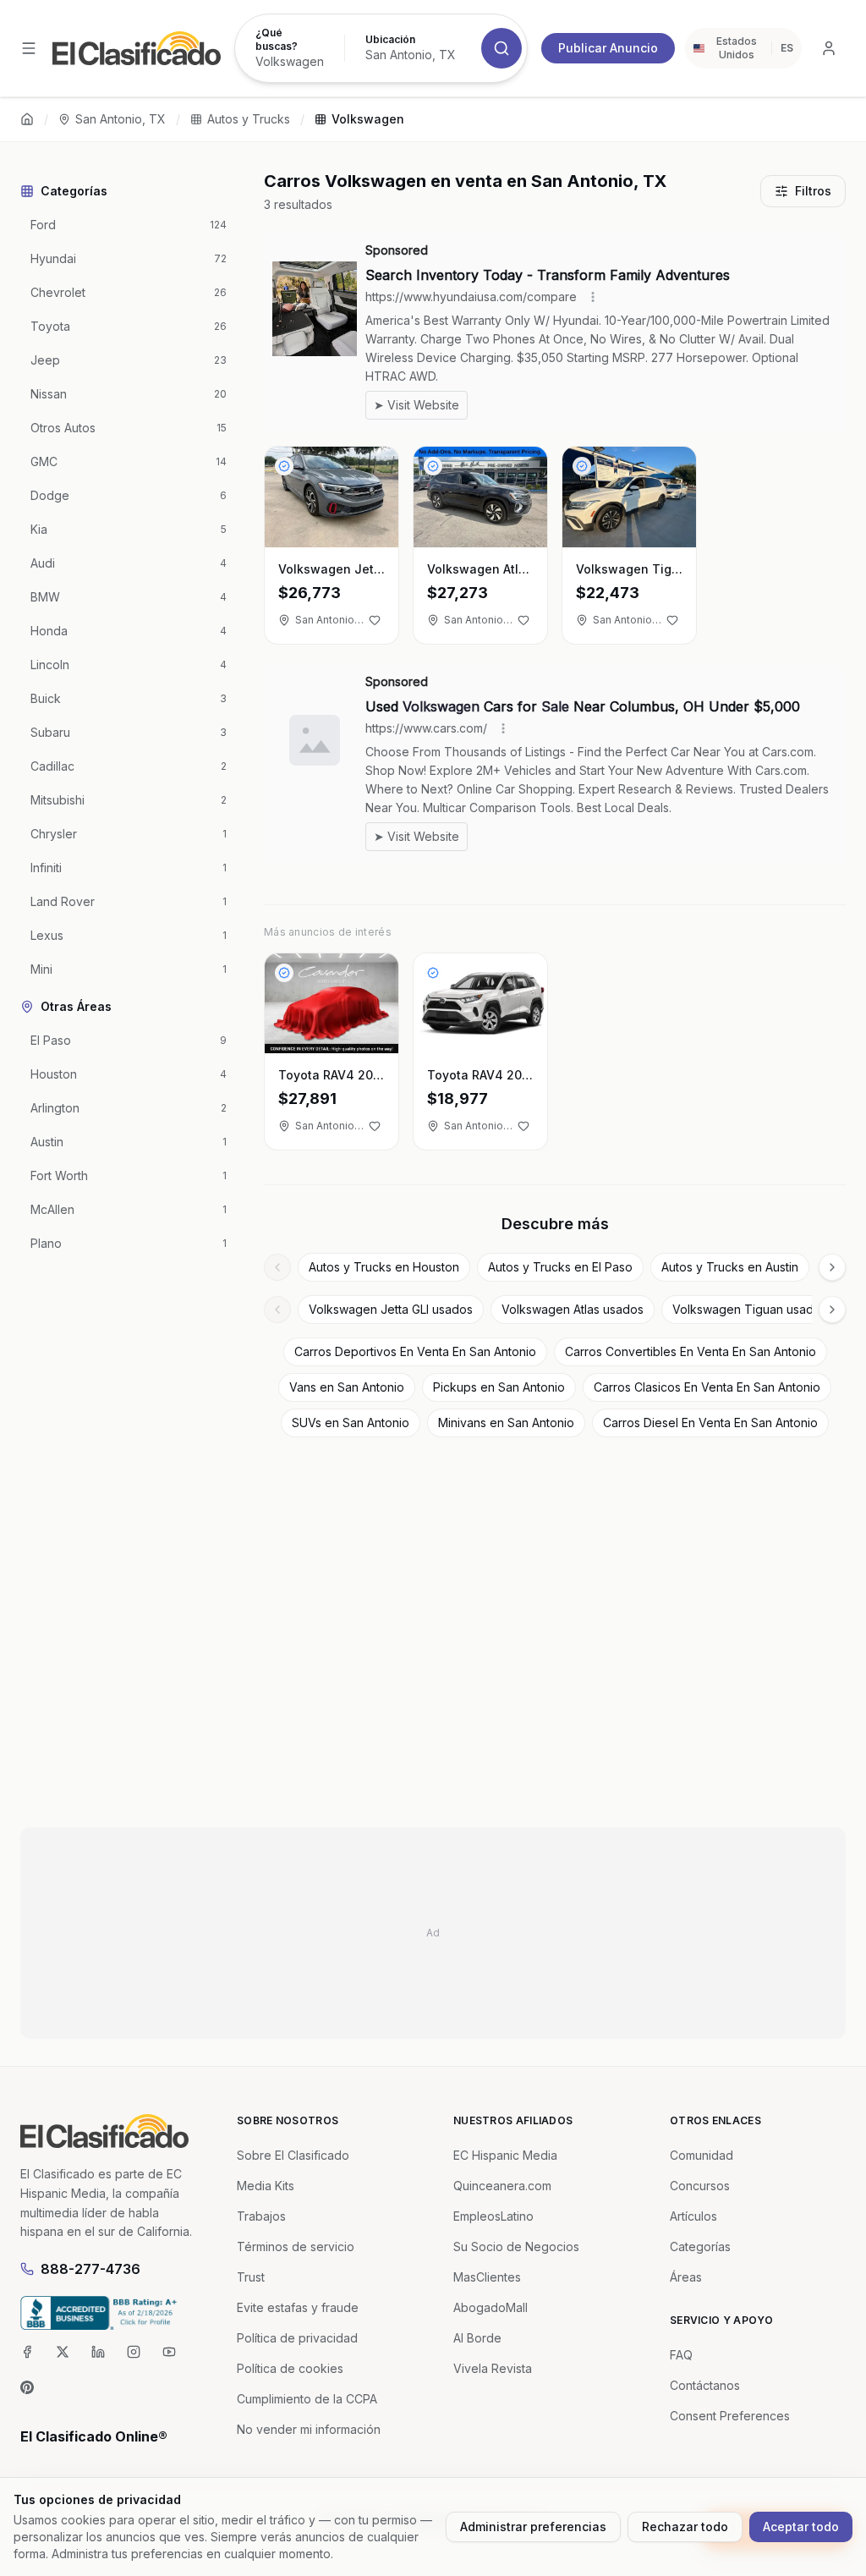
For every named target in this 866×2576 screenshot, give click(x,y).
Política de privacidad (297, 2338)
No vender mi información (309, 2429)
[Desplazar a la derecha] (832, 1267)
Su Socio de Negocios (516, 2246)
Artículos (693, 2216)
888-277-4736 (90, 2269)
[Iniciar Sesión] (829, 48)
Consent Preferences (730, 2416)
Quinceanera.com (502, 2186)
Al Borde (477, 2338)
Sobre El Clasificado (293, 2155)
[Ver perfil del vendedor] (284, 466)
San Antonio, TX (121, 119)
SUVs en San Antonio (351, 1423)
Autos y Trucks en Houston (384, 1267)
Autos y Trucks (249, 119)
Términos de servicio (296, 2246)
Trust (251, 2277)
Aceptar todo (801, 2527)
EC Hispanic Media (505, 2155)
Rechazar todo (685, 2527)
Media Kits (266, 2186)
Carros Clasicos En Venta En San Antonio (707, 1387)
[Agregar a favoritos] (375, 620)
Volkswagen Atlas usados (573, 1309)
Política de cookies (290, 2368)
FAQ (681, 2355)
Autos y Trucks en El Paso (560, 1267)
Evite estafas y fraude (298, 2307)
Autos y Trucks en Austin (730, 1267)
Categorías (700, 2246)
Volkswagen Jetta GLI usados (391, 1309)
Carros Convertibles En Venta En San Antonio (691, 1351)
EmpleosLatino (493, 2216)
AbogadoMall (491, 2307)
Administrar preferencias (533, 2527)
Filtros (813, 191)
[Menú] (29, 48)
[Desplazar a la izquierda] (277, 1267)
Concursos (700, 2186)
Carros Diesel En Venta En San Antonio (710, 1423)
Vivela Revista (493, 2368)
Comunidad (702, 2155)
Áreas (686, 2277)
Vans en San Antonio (347, 1387)
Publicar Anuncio (608, 48)
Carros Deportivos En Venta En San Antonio (415, 1351)
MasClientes (487, 2277)
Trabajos (261, 2216)
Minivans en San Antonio (506, 1423)
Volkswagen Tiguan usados (750, 1309)
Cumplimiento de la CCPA (307, 2399)
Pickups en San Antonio (499, 1387)
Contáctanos (705, 2385)
